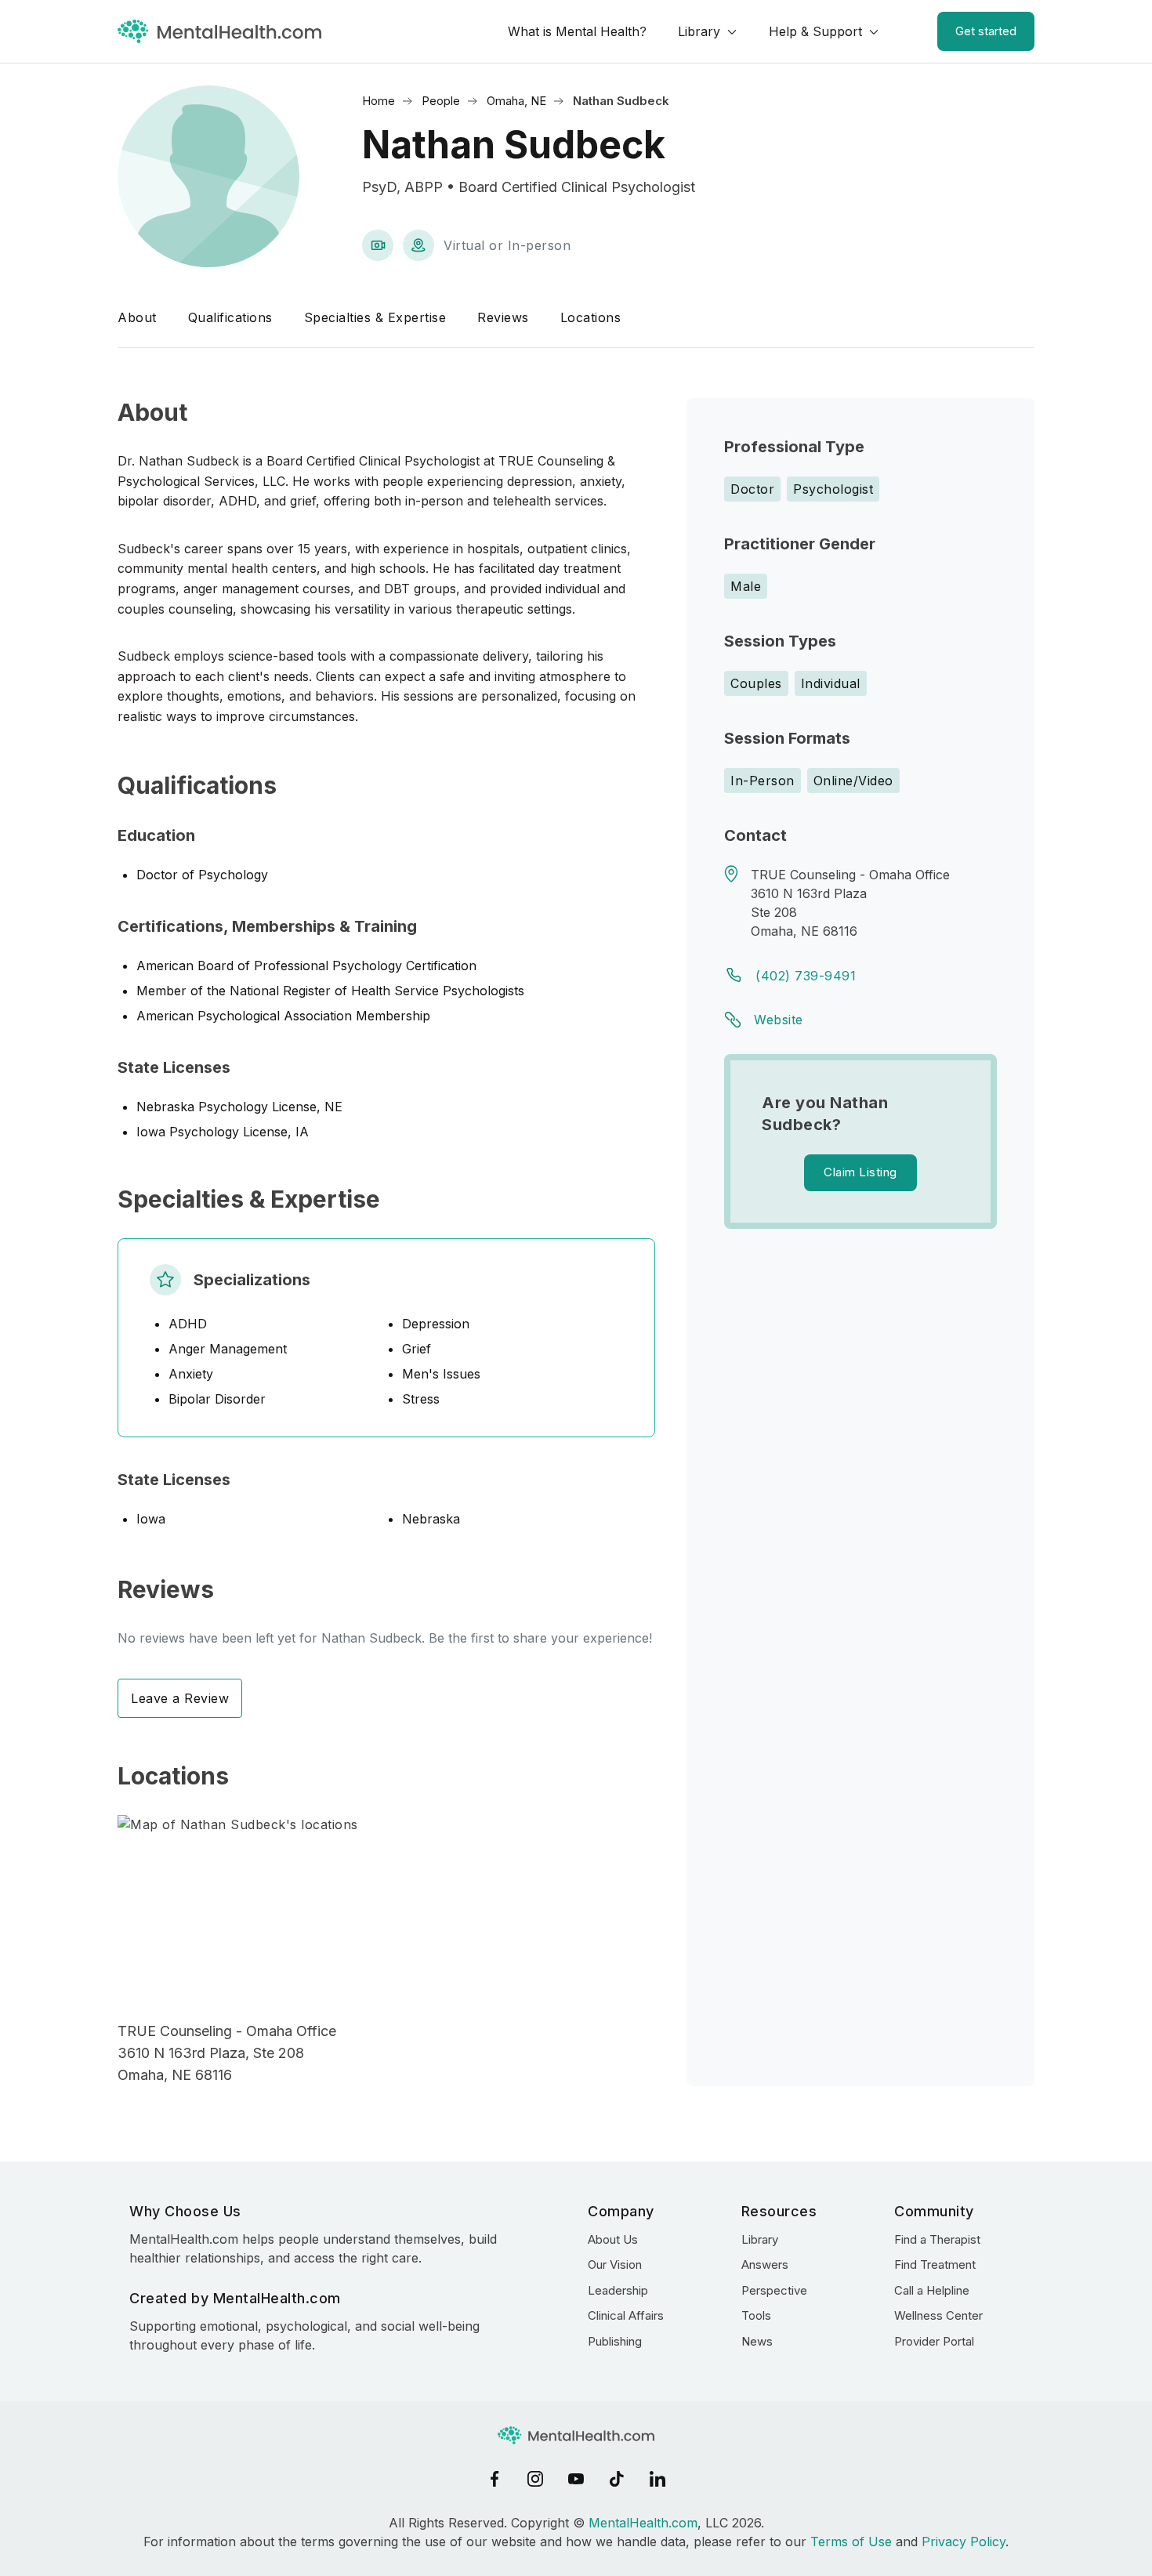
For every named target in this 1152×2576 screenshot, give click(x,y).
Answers (765, 2264)
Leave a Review (180, 1698)
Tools (756, 2315)
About (137, 317)
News (757, 2341)
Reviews (503, 317)
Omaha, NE (516, 101)
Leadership (618, 2290)
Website (779, 1020)
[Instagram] (535, 2479)
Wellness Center (938, 2315)
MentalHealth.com (643, 2523)
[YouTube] (576, 2479)
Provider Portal (934, 2341)
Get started (986, 31)
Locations (591, 317)
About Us (613, 2239)
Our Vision (615, 2264)
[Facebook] (494, 2479)
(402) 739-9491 (806, 976)
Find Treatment (935, 2264)
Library (699, 31)
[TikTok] (617, 2479)
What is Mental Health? (577, 31)
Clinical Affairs (626, 2315)
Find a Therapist (937, 2239)
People (441, 101)
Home (379, 101)
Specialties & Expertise (375, 317)
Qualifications (230, 317)
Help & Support (815, 31)
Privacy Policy (964, 2542)
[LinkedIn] (658, 2479)
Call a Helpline (932, 2290)
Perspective (774, 2290)
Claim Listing (860, 1172)
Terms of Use (851, 2542)
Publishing (615, 2341)
